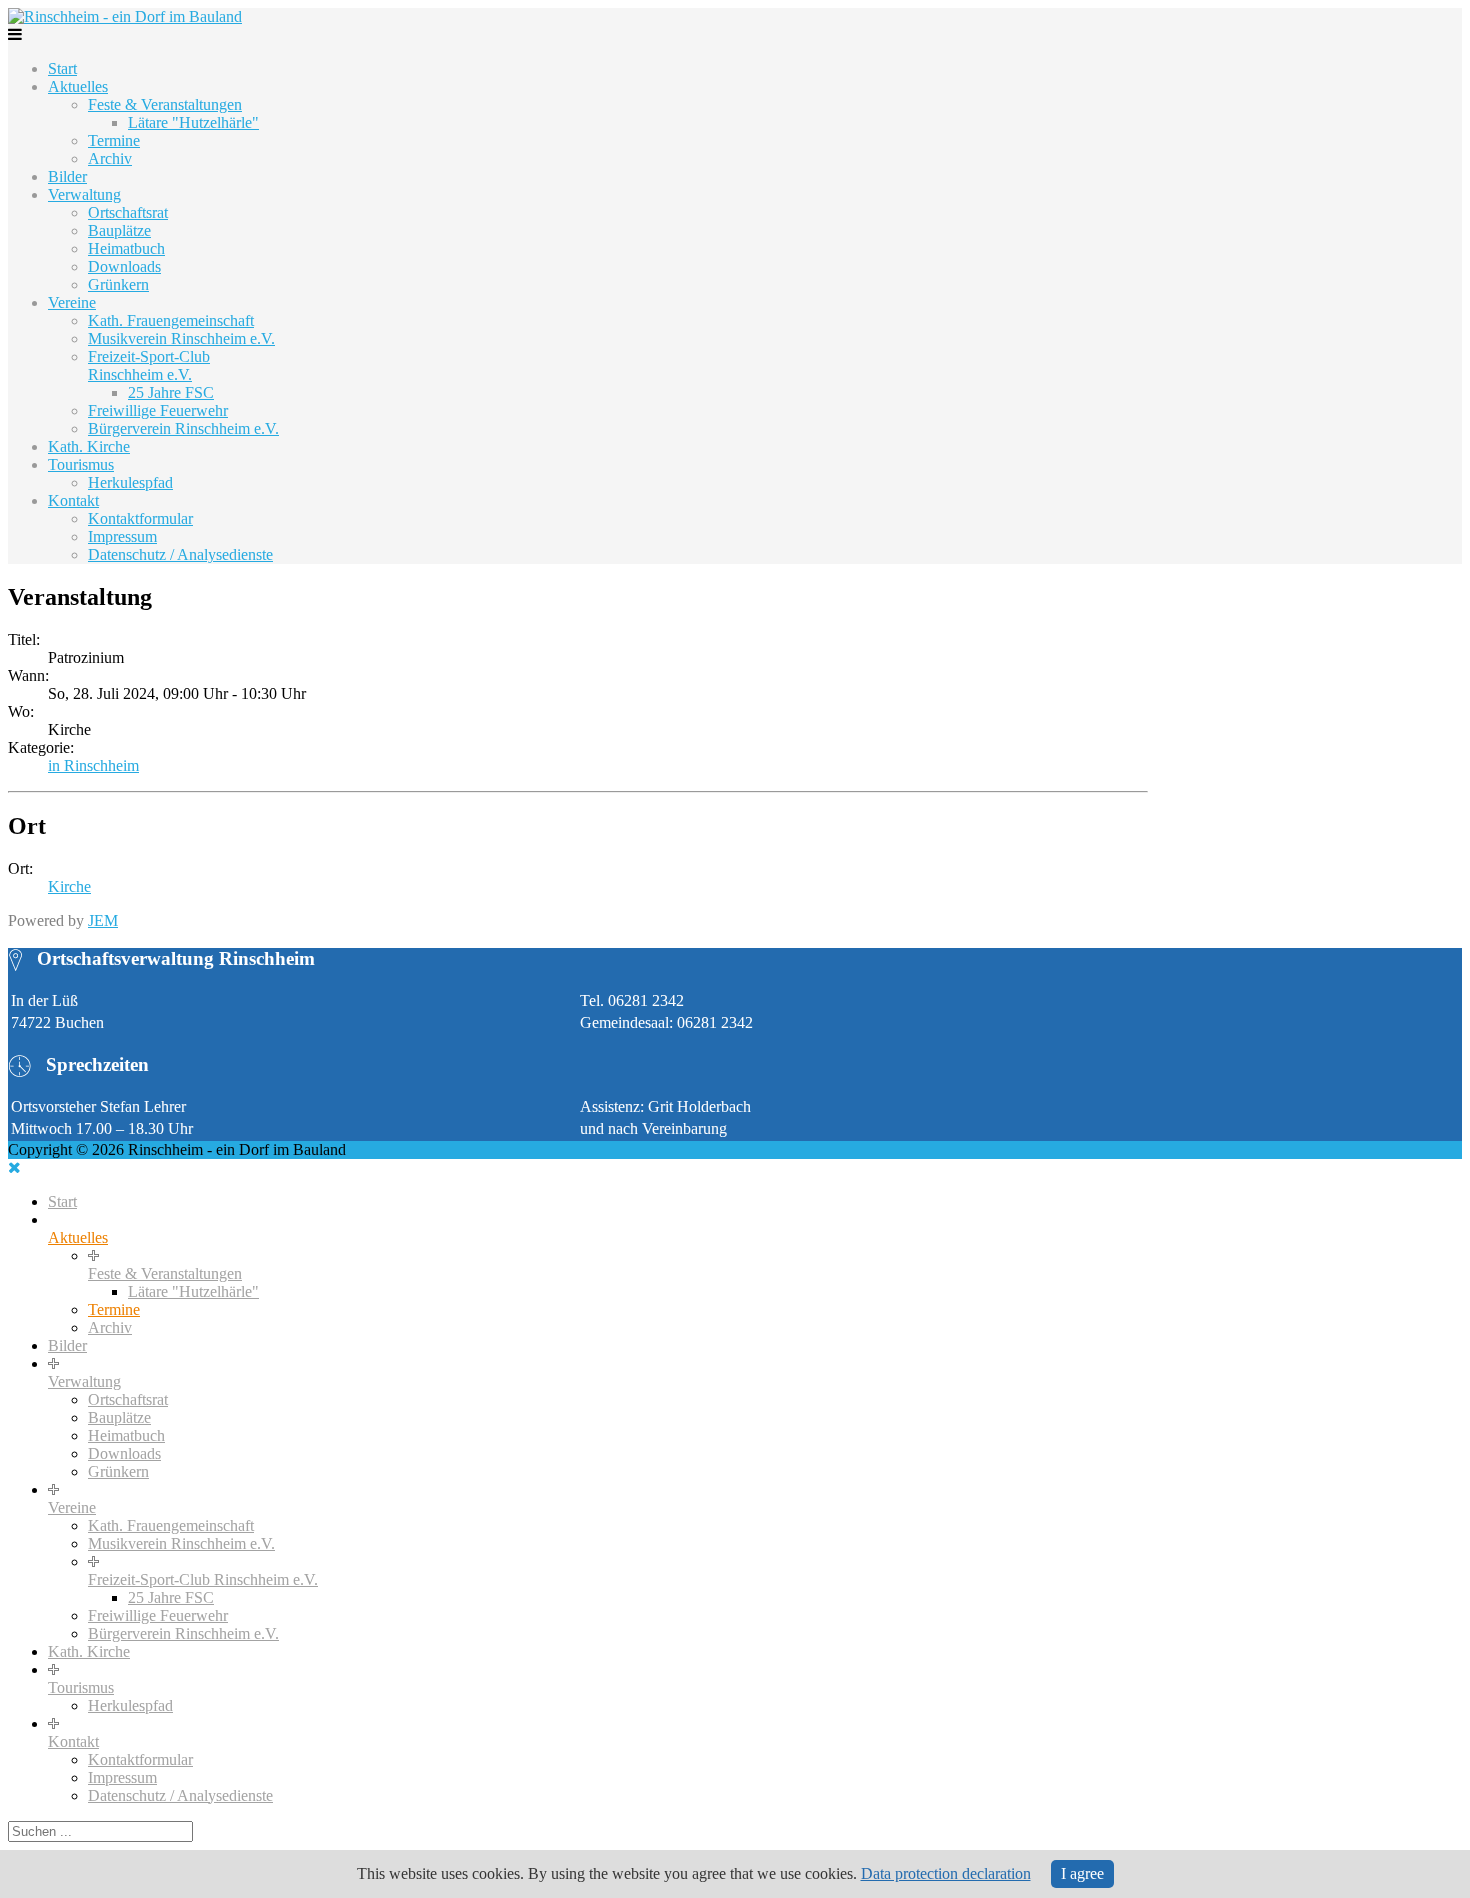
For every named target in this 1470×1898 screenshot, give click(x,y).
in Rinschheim (93, 765)
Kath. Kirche (89, 446)
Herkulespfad (130, 482)
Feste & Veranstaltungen (165, 104)
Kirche (69, 886)
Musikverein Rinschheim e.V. (181, 338)
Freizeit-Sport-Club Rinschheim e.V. (149, 365)
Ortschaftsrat (128, 212)
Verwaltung (84, 194)
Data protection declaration (946, 1873)
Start (62, 68)
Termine (114, 140)
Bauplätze (119, 230)
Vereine (72, 302)
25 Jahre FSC (171, 392)
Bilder (67, 176)
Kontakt (73, 500)
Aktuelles (78, 86)
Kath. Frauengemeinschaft (171, 320)
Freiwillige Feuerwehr (158, 410)
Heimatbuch (126, 248)
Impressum (122, 536)
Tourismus (81, 464)
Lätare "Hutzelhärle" (193, 122)
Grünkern (118, 284)
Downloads (124, 266)
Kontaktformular (140, 518)
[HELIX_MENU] (15, 34)
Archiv (110, 158)
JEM (103, 920)
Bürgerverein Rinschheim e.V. (183, 428)
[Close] (14, 1167)
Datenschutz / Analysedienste (180, 554)
